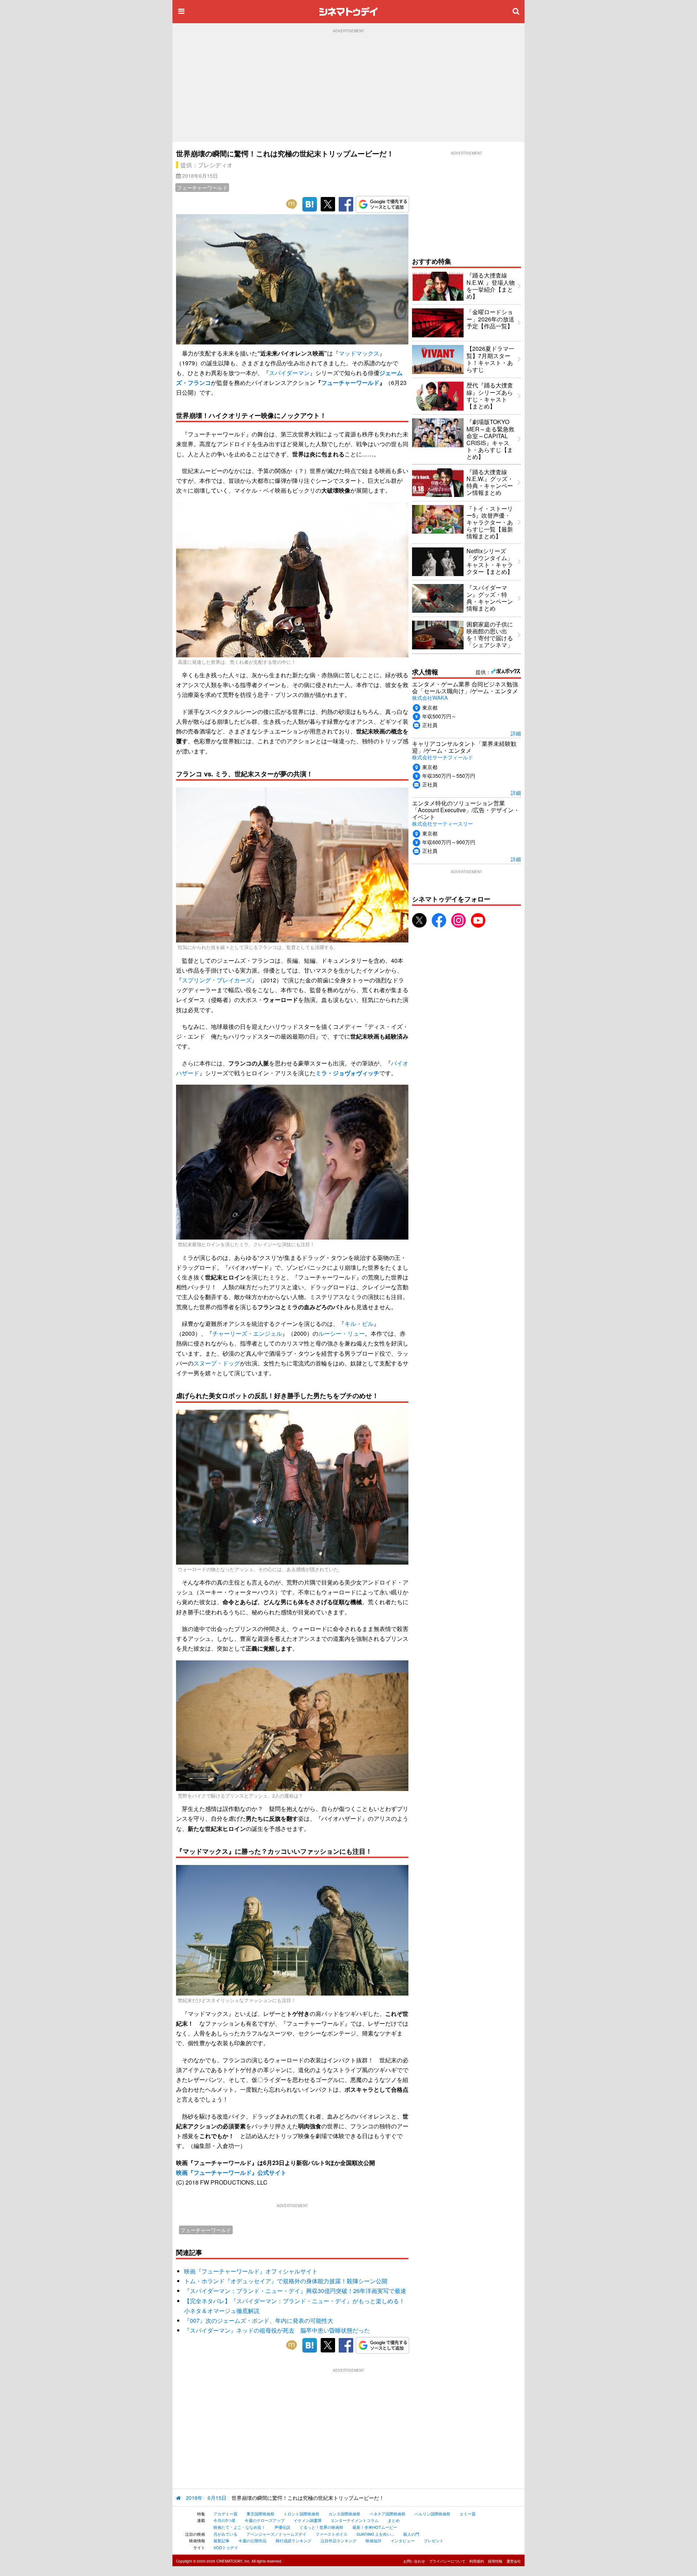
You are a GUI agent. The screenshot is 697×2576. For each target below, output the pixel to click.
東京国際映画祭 (260, 2514)
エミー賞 (468, 2514)
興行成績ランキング (294, 2540)
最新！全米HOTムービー (375, 2527)
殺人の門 (411, 2534)
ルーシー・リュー (342, 1333)
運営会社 (514, 2561)
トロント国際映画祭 (301, 2514)
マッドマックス (359, 353)
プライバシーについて (447, 2561)
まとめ (394, 2520)
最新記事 (221, 2540)
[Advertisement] (348, 87)
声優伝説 (282, 2527)
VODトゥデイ (226, 2547)
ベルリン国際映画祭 (433, 2514)
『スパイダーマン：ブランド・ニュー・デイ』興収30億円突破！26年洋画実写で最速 (295, 2291)
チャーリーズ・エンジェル (247, 1333)
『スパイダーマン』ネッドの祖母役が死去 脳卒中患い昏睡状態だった (277, 2330)
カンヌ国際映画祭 (345, 2514)
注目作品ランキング (339, 2540)
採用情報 (495, 2561)
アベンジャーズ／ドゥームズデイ (276, 2534)
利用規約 (477, 2561)
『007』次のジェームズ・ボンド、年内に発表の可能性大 (259, 2320)
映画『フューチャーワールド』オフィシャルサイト (251, 2271)
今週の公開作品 (252, 2540)
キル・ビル (359, 1324)
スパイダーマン (289, 373)
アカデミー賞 (225, 2514)
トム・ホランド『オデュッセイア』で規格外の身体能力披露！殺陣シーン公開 (286, 2281)
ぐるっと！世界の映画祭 (321, 2527)
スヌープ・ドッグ (217, 1363)
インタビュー (403, 2540)
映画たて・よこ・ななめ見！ (239, 2527)
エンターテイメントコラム (355, 2520)
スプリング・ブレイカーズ (217, 980)
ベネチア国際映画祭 (388, 2514)
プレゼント (434, 2540)
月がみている (225, 2534)
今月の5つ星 (225, 2520)
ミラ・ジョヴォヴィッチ (347, 1073)
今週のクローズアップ (265, 2520)
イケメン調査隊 (308, 2520)
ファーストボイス (331, 2534)
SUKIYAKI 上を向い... (375, 2534)
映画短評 (374, 2540)
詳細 (516, 733)
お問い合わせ (414, 2561)
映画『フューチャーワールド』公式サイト (231, 2172)
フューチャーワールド (202, 188)
